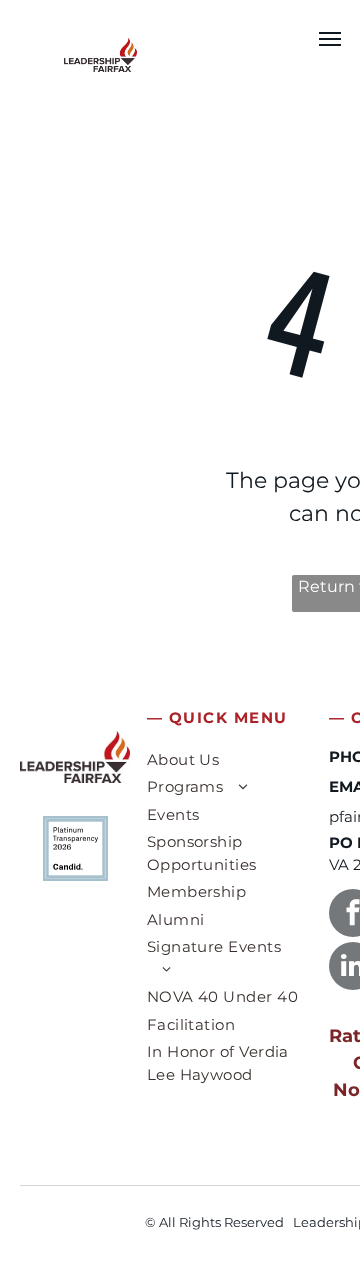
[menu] (330, 39)
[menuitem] (225, 763)
